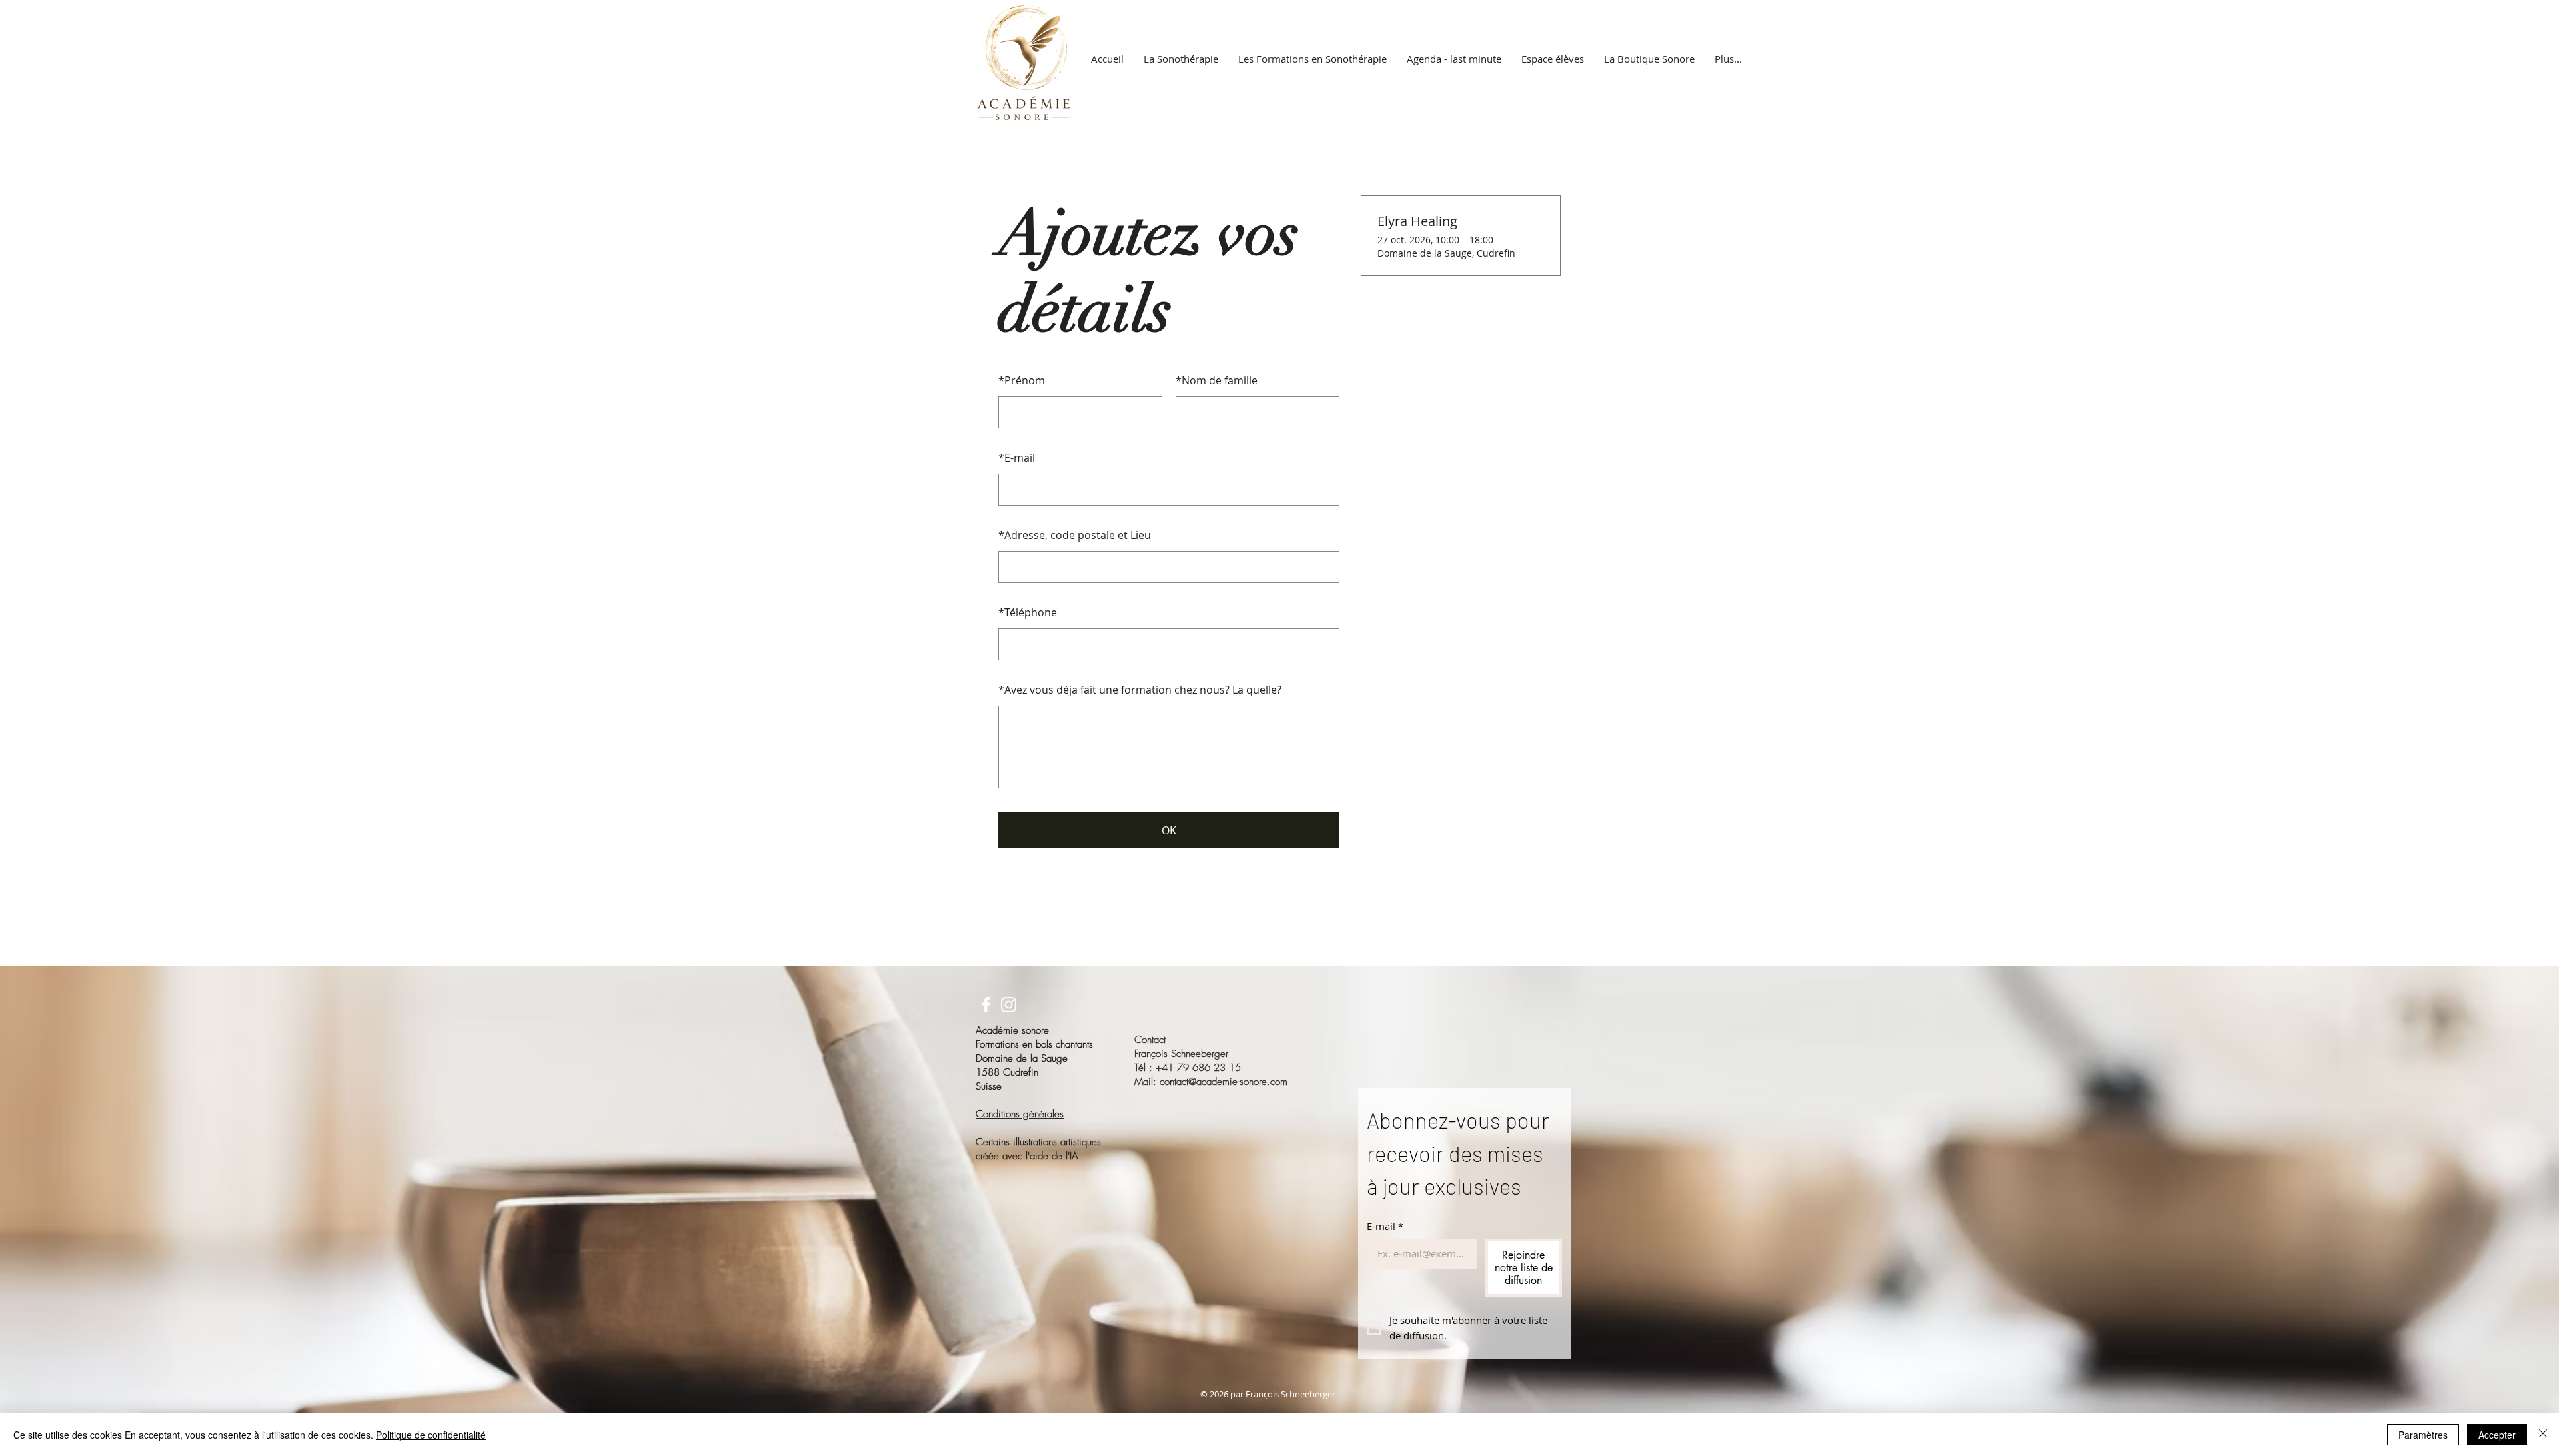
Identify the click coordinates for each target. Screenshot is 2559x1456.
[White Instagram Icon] (1009, 1005)
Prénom (1022, 380)
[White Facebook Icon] (986, 1005)
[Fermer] (2543, 1435)
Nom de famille (1217, 380)
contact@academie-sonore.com (1224, 1082)
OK (1169, 830)
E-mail (1017, 458)
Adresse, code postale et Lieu (1075, 535)
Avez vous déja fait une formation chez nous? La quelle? (1140, 690)
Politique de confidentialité (431, 1435)
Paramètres (2423, 1435)
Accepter (2497, 1435)
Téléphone (1028, 612)
